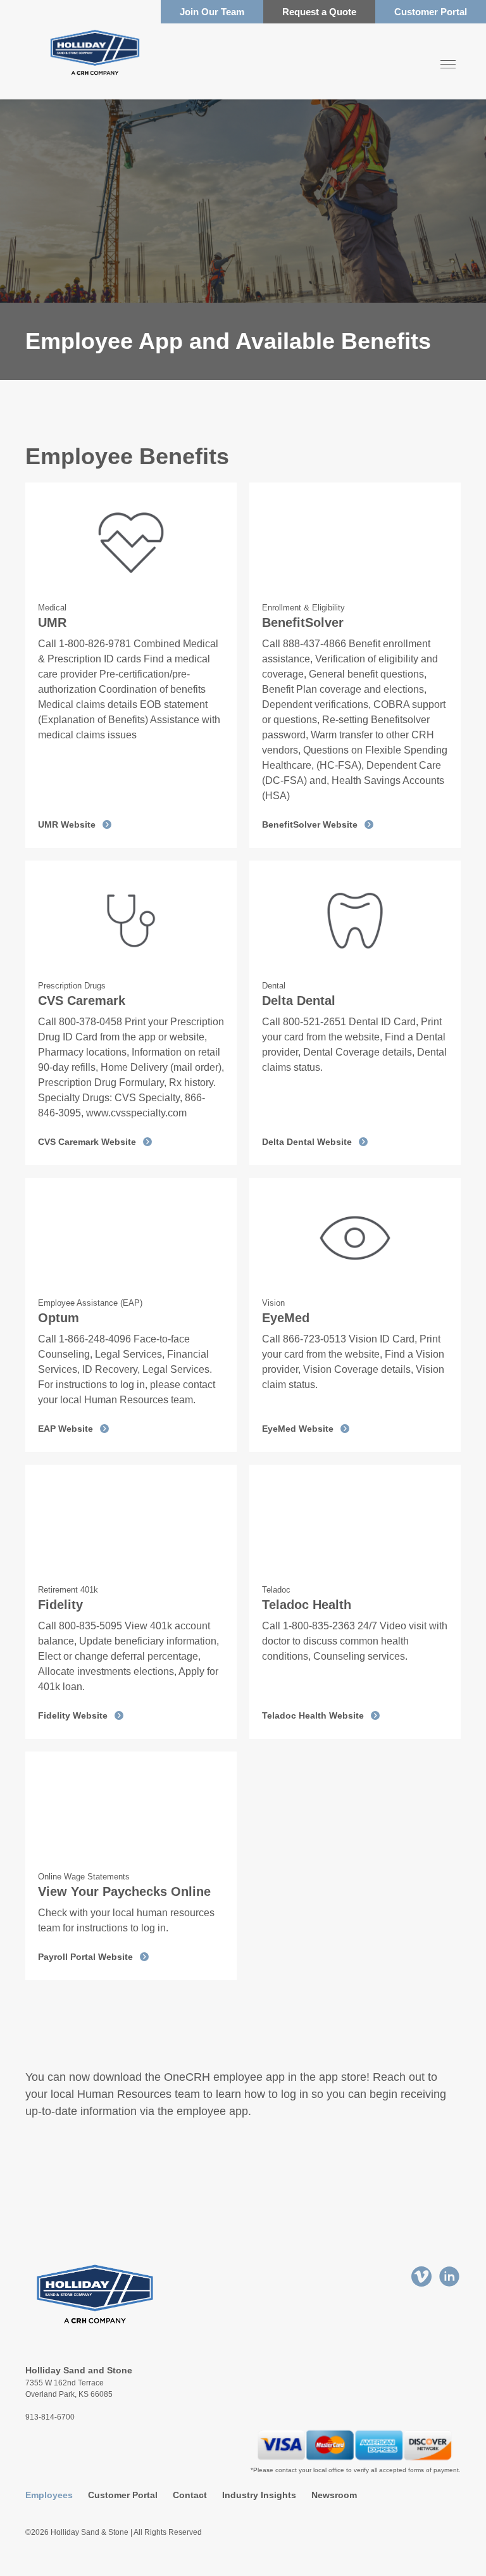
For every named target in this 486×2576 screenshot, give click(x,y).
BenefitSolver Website (310, 824)
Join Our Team (212, 12)
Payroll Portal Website (85, 1957)
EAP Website (65, 1429)
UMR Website (67, 824)
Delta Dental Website (307, 1142)
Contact (190, 2495)
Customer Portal (431, 12)
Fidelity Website (73, 1715)
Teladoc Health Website (313, 1715)
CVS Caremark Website (87, 1142)
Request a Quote (319, 12)
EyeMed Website (298, 1429)
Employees (49, 2495)
